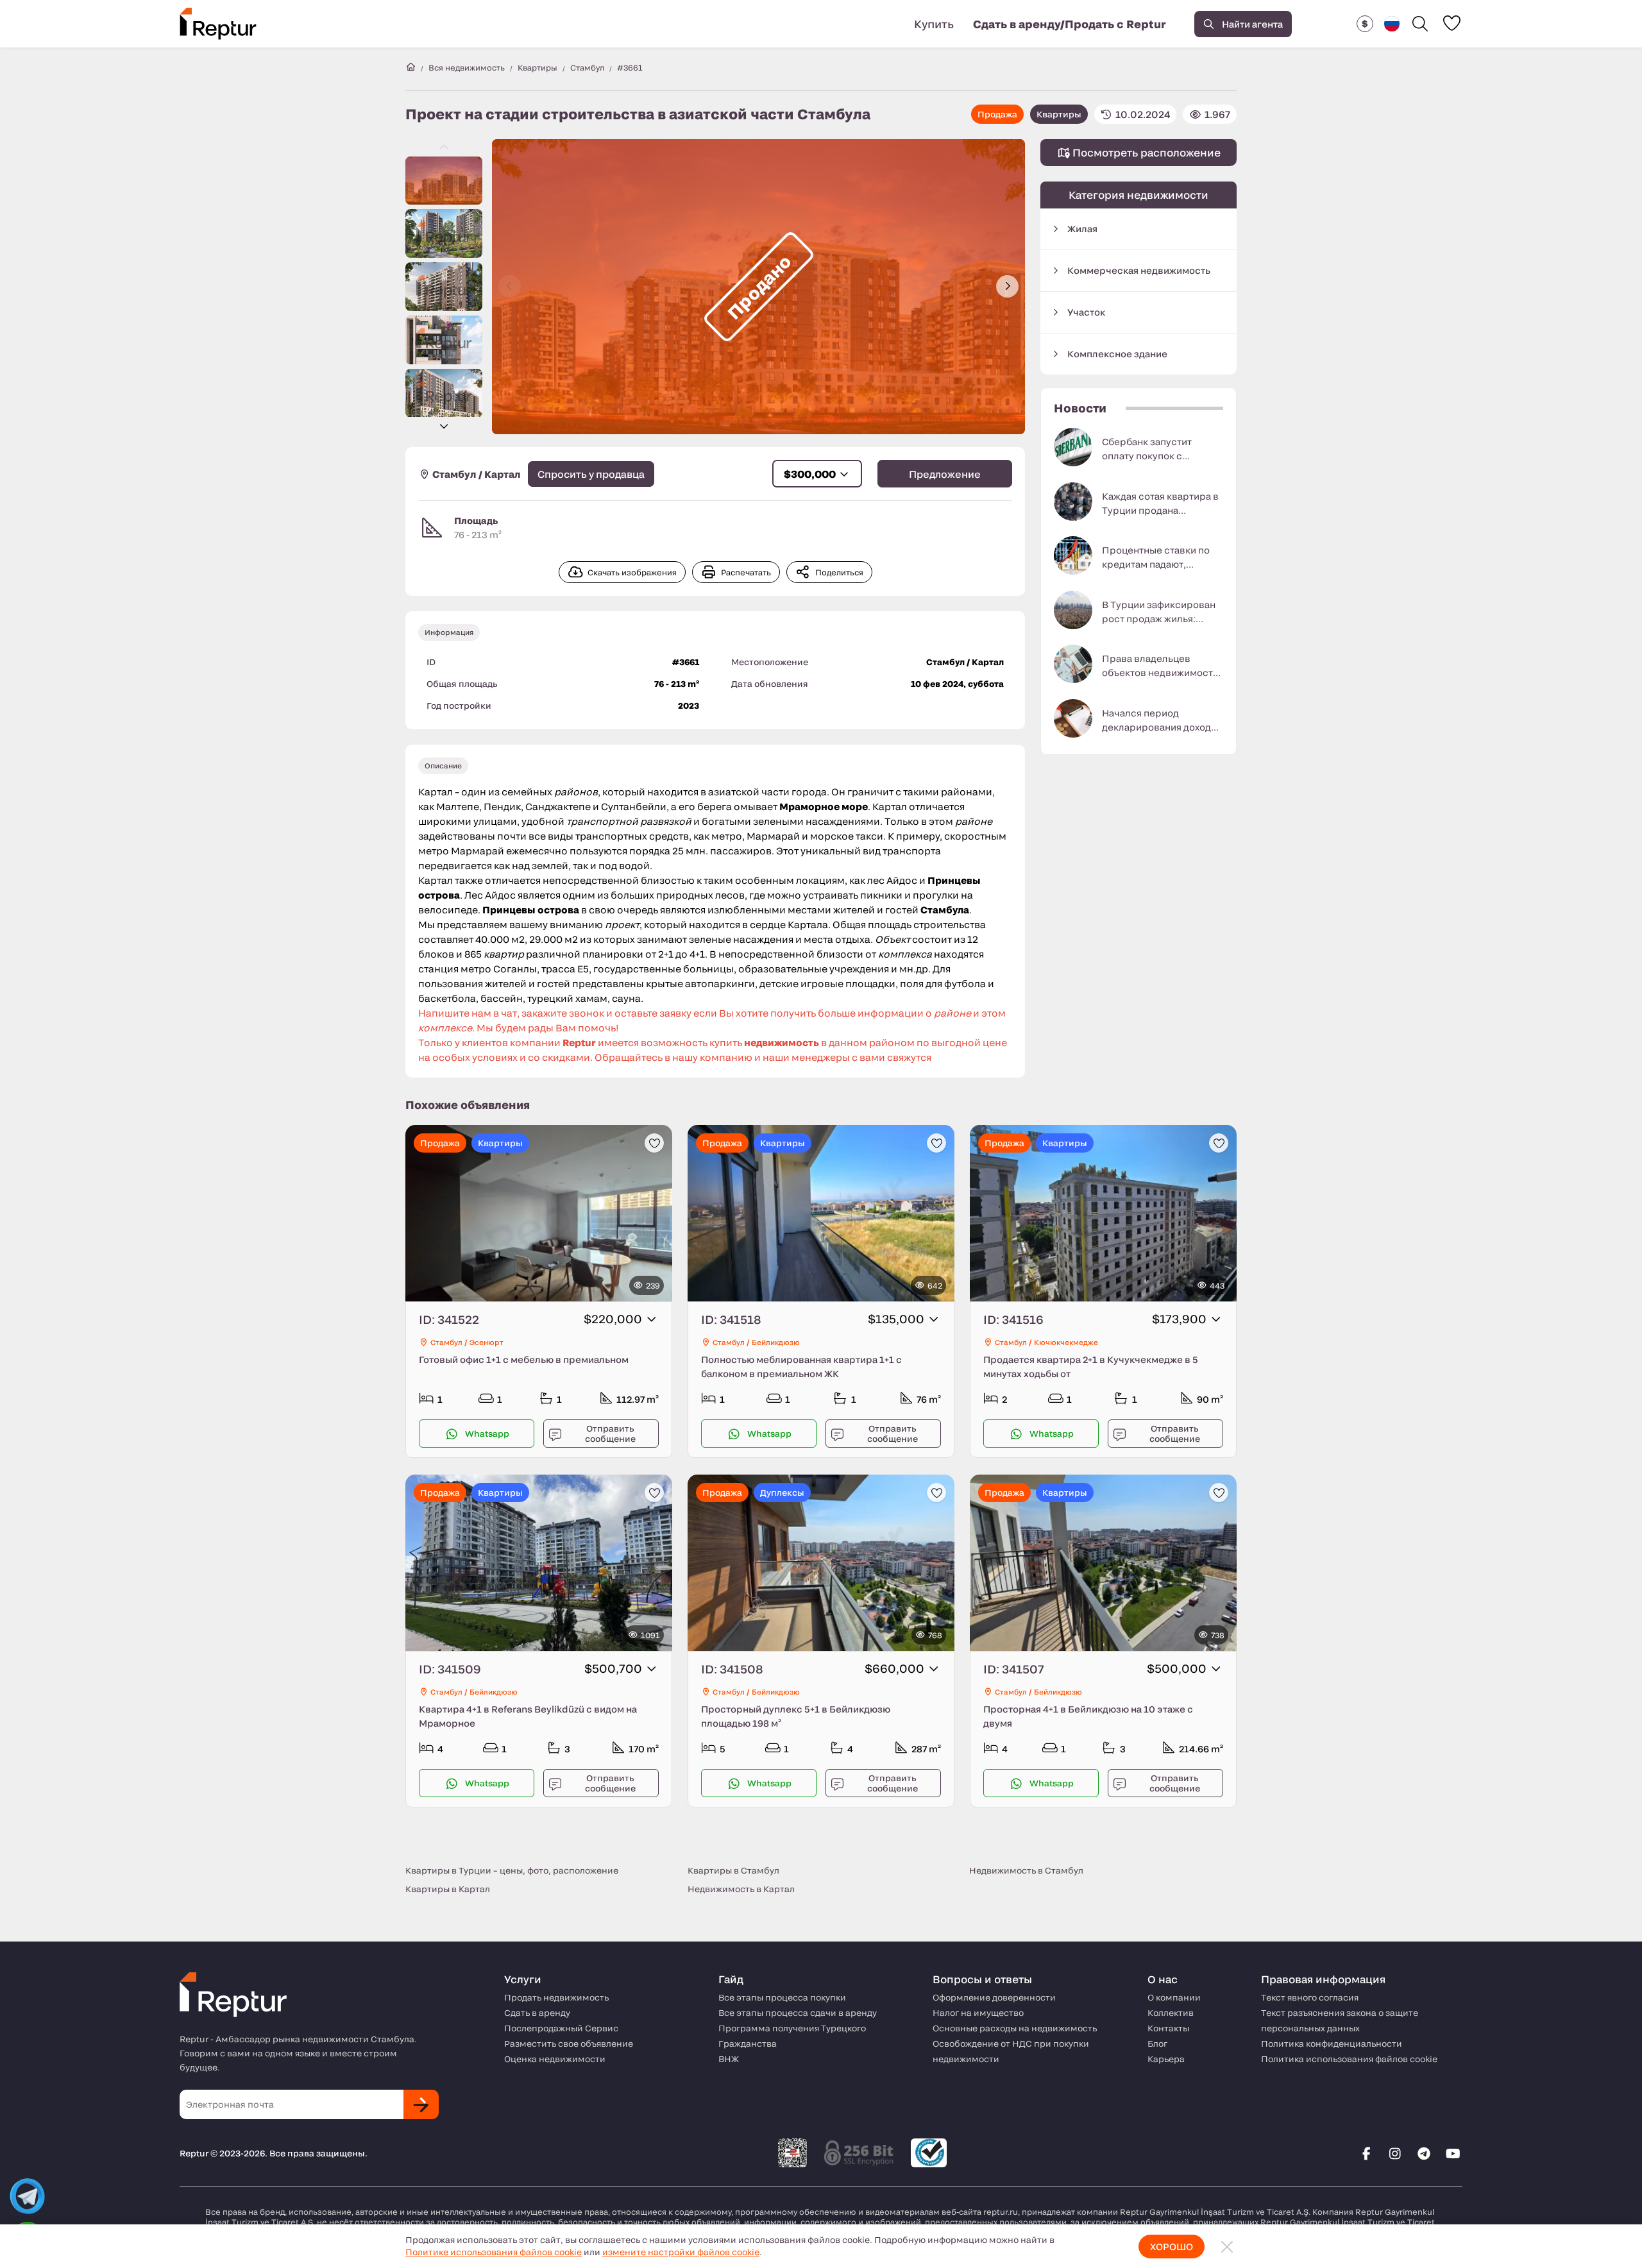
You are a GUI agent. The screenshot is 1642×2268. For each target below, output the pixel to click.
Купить (934, 24)
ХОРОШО (1172, 2247)
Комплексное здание (1117, 354)
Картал (503, 474)
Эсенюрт (487, 1342)
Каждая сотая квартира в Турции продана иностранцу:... (1160, 504)
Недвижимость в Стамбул (1026, 1870)
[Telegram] (1424, 2153)
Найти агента (1252, 24)
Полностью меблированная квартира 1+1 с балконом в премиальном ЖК (801, 1367)
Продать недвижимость (556, 1997)
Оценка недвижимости (555, 2059)
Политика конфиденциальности (1332, 2044)
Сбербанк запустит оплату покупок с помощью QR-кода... (1149, 450)
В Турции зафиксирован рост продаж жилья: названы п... (1159, 613)
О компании (1174, 1997)
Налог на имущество (978, 2013)
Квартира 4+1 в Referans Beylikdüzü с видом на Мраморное (528, 1716)
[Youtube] (1453, 2153)
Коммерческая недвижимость (1139, 270)
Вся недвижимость (467, 67)
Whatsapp (487, 1434)
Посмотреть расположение (1145, 152)
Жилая (1082, 229)
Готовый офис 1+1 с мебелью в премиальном (524, 1359)
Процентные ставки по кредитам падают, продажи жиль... (1156, 558)
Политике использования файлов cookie (494, 2252)
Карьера (1166, 2059)
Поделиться (839, 572)
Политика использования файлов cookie (1349, 2059)
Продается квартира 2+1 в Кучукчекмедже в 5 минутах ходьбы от (1091, 1367)
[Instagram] (1395, 2153)
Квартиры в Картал (448, 1889)
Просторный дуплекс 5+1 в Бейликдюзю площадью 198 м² (796, 1716)
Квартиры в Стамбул (733, 1870)
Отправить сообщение (610, 1434)
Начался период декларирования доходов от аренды (1162, 721)
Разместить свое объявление (569, 2044)
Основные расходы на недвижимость (1015, 2028)
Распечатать (746, 572)
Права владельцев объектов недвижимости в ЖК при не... (1160, 666)
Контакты (1168, 2028)
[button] (1365, 24)
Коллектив (1171, 2013)
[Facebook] (1366, 2153)
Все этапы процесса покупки (782, 1997)
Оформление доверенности (994, 1997)
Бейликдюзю (776, 1342)
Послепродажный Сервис (561, 2028)
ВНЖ (729, 2059)
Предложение (945, 474)
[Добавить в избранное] (654, 1143)
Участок (1086, 312)
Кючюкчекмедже (1066, 1342)
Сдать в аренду (537, 2013)
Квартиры (537, 67)
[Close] (1227, 2247)
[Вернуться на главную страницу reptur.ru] (410, 67)
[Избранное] (1452, 23)
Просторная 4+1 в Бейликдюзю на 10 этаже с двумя (1088, 1716)
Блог (1157, 2044)
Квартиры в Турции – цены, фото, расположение (512, 1870)
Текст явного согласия (1310, 1997)
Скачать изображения (632, 572)
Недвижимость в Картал (741, 1889)
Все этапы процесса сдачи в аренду (798, 2013)
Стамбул (587, 67)
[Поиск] (1420, 24)
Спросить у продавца (591, 474)
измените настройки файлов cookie (681, 2252)
